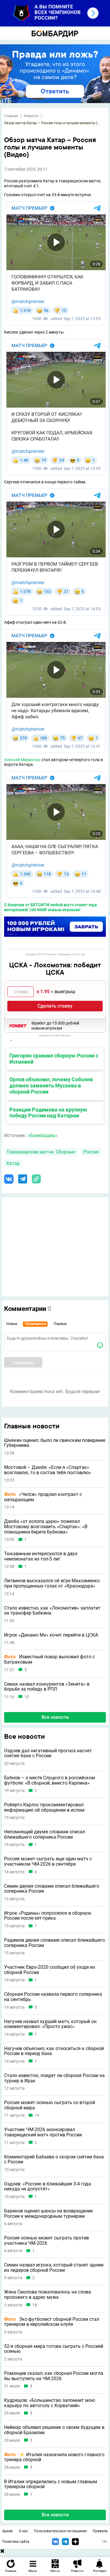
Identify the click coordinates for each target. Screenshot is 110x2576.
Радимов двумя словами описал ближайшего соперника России (55, 1943)
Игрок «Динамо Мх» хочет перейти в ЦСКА (51, 1635)
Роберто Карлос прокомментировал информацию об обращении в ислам (44, 1807)
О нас (23, 2531)
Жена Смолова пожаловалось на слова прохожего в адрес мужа (48, 2295)
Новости (31, 116)
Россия (91, 1152)
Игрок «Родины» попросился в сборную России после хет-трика (48, 1916)
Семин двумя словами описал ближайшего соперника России (52, 1889)
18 (35, 2305)
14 (37, 2115)
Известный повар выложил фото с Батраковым (49, 1659)
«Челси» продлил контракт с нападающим (43, 1497)
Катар (13, 1163)
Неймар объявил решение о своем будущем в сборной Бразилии (54, 2430)
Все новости (55, 1717)
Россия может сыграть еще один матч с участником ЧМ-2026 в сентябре (48, 1861)
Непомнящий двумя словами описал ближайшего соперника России (45, 1834)
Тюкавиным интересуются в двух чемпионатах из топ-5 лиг (41, 1556)
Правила (100, 2531)
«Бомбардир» (43, 1135)
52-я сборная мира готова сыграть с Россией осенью (54, 2349)
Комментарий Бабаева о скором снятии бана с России (54, 2159)
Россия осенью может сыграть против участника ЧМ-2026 (46, 2240)
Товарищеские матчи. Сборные (41, 1152)
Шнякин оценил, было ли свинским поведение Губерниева (55, 1443)
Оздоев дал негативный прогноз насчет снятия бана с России (48, 1753)
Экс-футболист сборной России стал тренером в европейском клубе (52, 2322)
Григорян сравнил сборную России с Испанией (54, 1059)
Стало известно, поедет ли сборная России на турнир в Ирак (54, 2078)
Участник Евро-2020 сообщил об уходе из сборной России (50, 1970)
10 (27, 1697)
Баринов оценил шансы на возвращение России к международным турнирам (48, 2213)
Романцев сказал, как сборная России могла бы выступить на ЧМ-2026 (54, 2376)
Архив (7, 2531)
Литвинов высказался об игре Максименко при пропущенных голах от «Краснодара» (52, 1583)
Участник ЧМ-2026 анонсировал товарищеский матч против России (43, 2132)
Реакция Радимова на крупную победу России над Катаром (48, 1113)
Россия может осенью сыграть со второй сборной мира (50, 2105)
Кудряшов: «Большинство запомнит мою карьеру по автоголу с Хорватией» (50, 2403)
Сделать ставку (55, 1006)
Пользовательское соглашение (60, 2531)
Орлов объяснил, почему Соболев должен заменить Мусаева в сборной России (51, 1086)
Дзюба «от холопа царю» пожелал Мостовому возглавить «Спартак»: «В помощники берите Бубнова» (46, 1527)
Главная (11, 116)
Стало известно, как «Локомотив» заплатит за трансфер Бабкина (52, 1611)
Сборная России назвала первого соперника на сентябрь (53, 1997)
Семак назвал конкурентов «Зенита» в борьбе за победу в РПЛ (47, 1687)
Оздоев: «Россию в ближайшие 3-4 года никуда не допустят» (48, 2186)
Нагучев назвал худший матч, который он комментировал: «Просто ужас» (50, 2024)
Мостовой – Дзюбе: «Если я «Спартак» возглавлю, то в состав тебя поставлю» (48, 1470)
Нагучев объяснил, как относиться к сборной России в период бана (54, 2051)
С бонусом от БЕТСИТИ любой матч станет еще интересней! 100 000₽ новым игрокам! (51, 907)
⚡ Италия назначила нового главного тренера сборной (54, 2457)
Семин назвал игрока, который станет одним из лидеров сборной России (54, 2268)
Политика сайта (16, 2542)
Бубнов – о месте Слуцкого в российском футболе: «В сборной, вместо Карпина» (50, 1780)
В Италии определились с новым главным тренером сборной (51, 2484)
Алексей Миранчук (22, 760)
